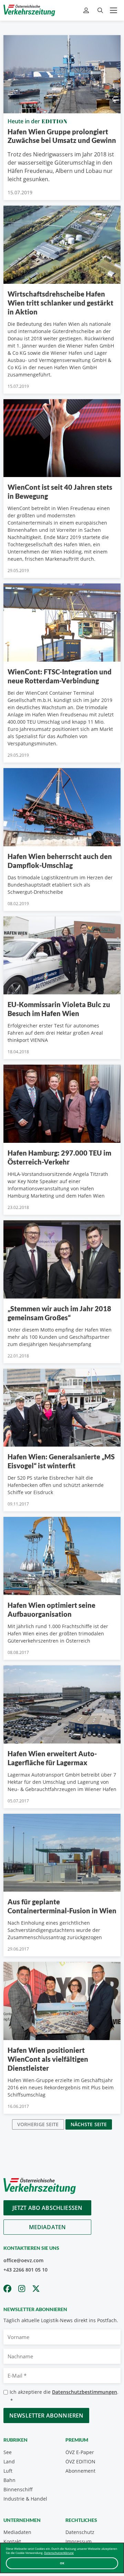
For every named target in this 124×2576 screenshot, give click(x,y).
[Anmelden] (87, 11)
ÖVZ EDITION (80, 2461)
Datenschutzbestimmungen (85, 2392)
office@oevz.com (23, 2260)
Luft (8, 2471)
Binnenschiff (18, 2489)
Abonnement (80, 2471)
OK (62, 2563)
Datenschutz (80, 2532)
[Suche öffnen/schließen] (100, 11)
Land (9, 2461)
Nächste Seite (89, 2124)
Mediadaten (48, 2227)
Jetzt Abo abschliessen (48, 2208)
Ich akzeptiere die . (64, 2396)
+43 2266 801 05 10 (25, 2270)
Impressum (79, 2541)
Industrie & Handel (25, 2499)
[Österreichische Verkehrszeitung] (29, 10)
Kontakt (12, 2541)
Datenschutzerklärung (59, 2553)
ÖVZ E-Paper (80, 2452)
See (8, 2452)
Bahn (9, 2480)
